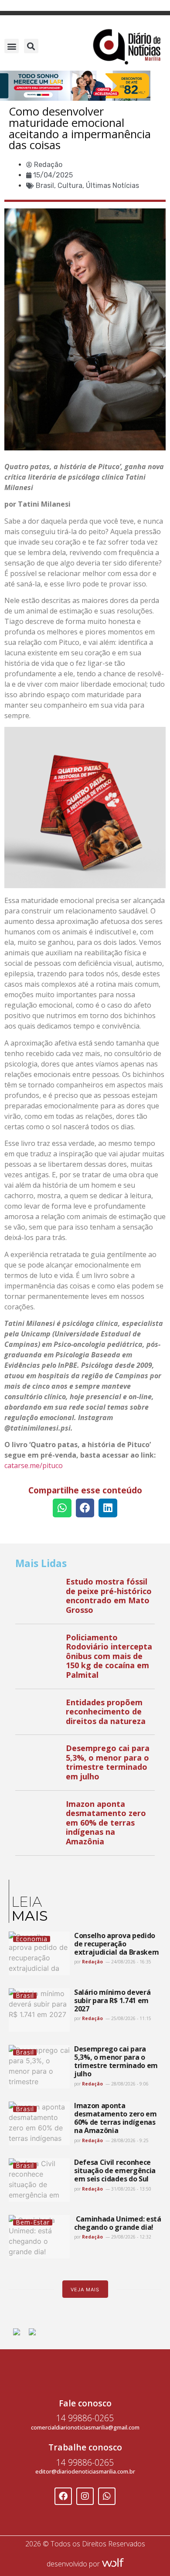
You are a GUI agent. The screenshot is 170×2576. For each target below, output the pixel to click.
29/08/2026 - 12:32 (131, 2237)
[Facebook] (63, 2496)
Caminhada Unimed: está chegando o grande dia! (118, 2223)
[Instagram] (85, 2496)
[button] (12, 46)
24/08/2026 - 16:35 (131, 1962)
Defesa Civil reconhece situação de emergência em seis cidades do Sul (115, 2171)
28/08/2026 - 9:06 (129, 2084)
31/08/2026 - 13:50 (131, 2189)
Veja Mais (85, 2290)
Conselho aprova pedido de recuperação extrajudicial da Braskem (116, 1944)
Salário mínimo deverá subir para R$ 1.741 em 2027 (112, 2000)
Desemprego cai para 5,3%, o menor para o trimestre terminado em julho (108, 1762)
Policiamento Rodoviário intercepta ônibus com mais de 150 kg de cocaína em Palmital (109, 1656)
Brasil (45, 186)
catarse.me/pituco (34, 1465)
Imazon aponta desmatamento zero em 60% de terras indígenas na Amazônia (106, 1823)
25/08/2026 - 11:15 (131, 2018)
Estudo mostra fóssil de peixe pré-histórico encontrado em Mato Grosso (109, 1596)
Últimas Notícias (112, 186)
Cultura (70, 186)
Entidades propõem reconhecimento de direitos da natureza (106, 1712)
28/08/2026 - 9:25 (129, 2140)
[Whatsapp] (107, 2496)
